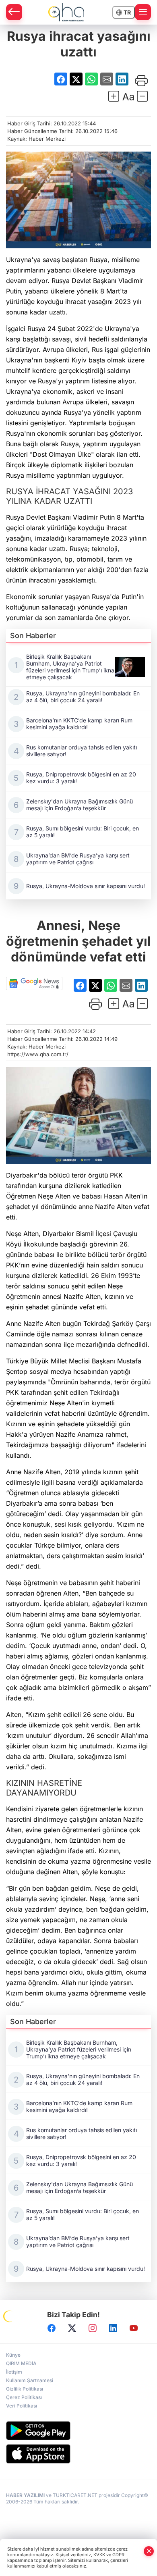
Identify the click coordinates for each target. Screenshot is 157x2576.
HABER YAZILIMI (25, 2495)
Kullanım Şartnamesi (30, 2380)
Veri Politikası (22, 2406)
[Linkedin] (113, 2328)
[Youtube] (134, 2328)
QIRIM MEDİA (21, 2363)
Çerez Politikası (24, 2397)
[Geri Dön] (14, 12)
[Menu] (143, 12)
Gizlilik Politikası (25, 2389)
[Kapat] (149, 2551)
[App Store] (78, 2454)
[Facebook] (52, 2328)
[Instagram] (93, 2328)
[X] (72, 2328)
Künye (13, 2355)
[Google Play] (78, 2431)
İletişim (14, 2372)
